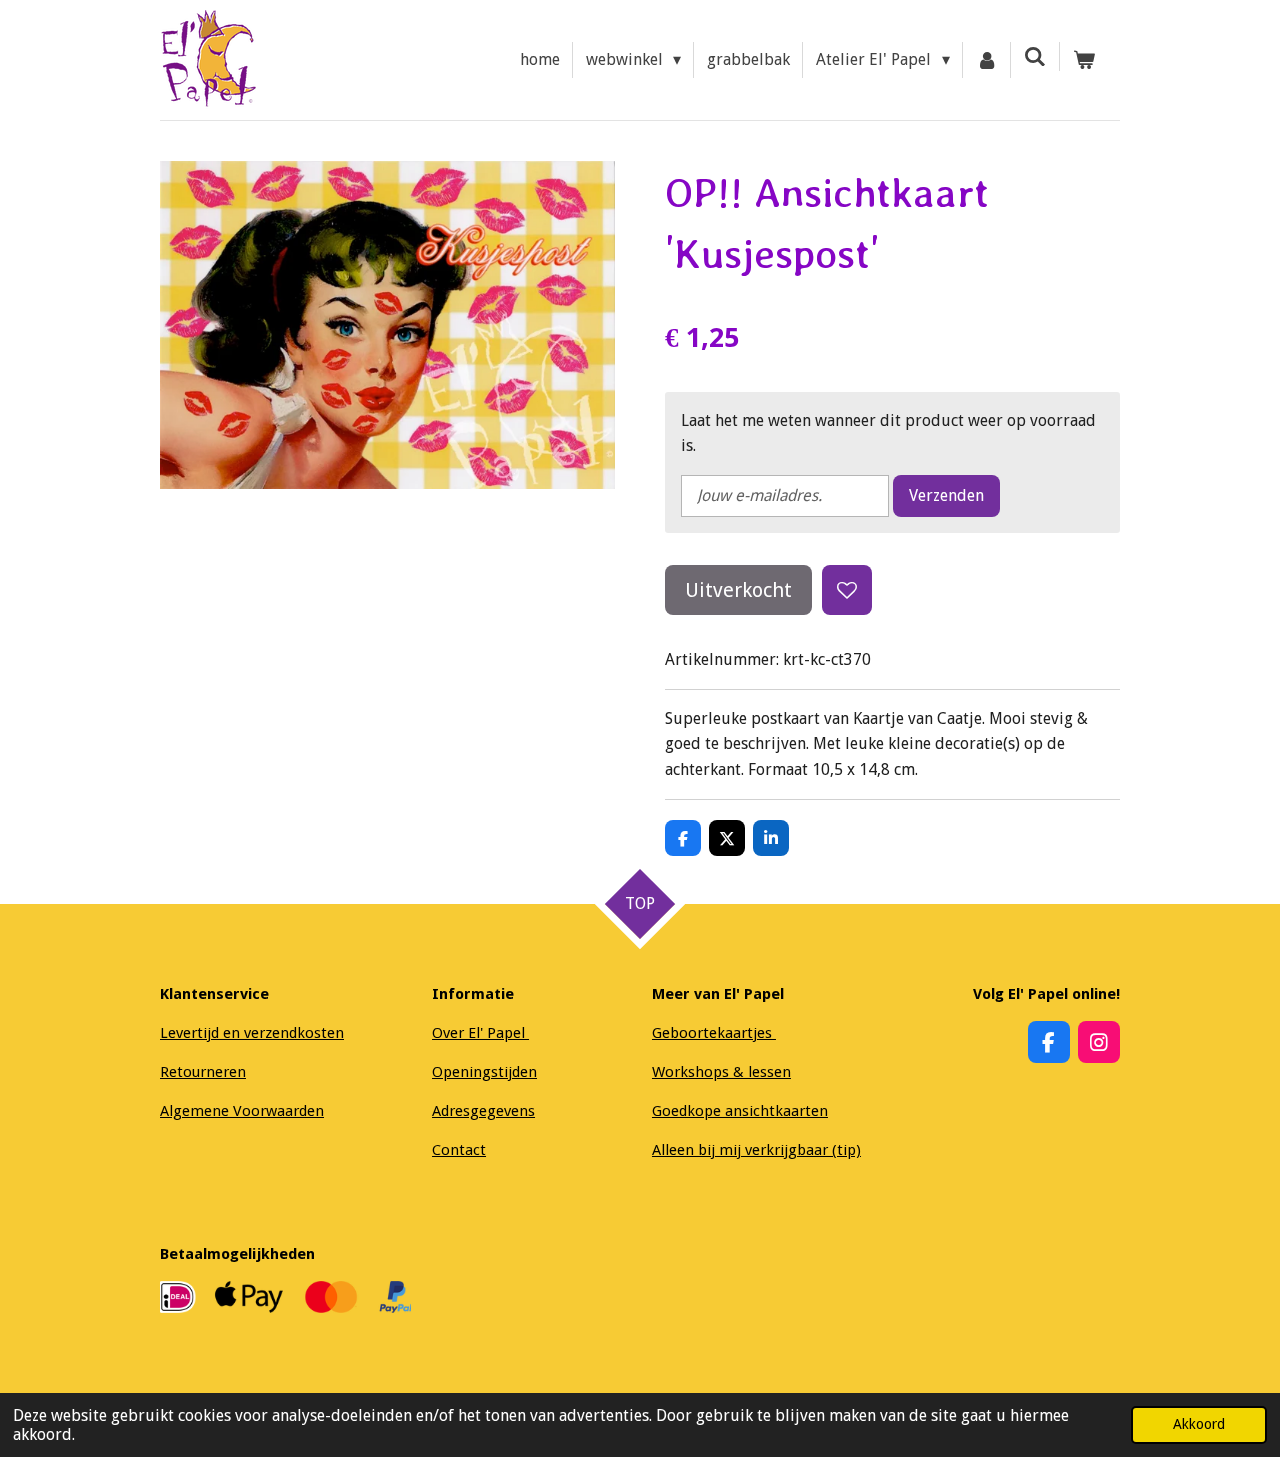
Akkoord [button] (1199, 1424)
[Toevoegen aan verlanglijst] (847, 590)
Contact (459, 1150)
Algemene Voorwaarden (242, 1111)
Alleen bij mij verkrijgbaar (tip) (756, 1150)
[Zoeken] (1035, 56)
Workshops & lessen (721, 1072)
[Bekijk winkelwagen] (1084, 60)
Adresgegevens (483, 1111)
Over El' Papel (480, 1033)
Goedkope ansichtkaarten (740, 1111)
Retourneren (203, 1072)
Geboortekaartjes (714, 1033)
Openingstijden (484, 1072)
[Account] (987, 60)
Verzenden (946, 495)
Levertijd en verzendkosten (252, 1033)
